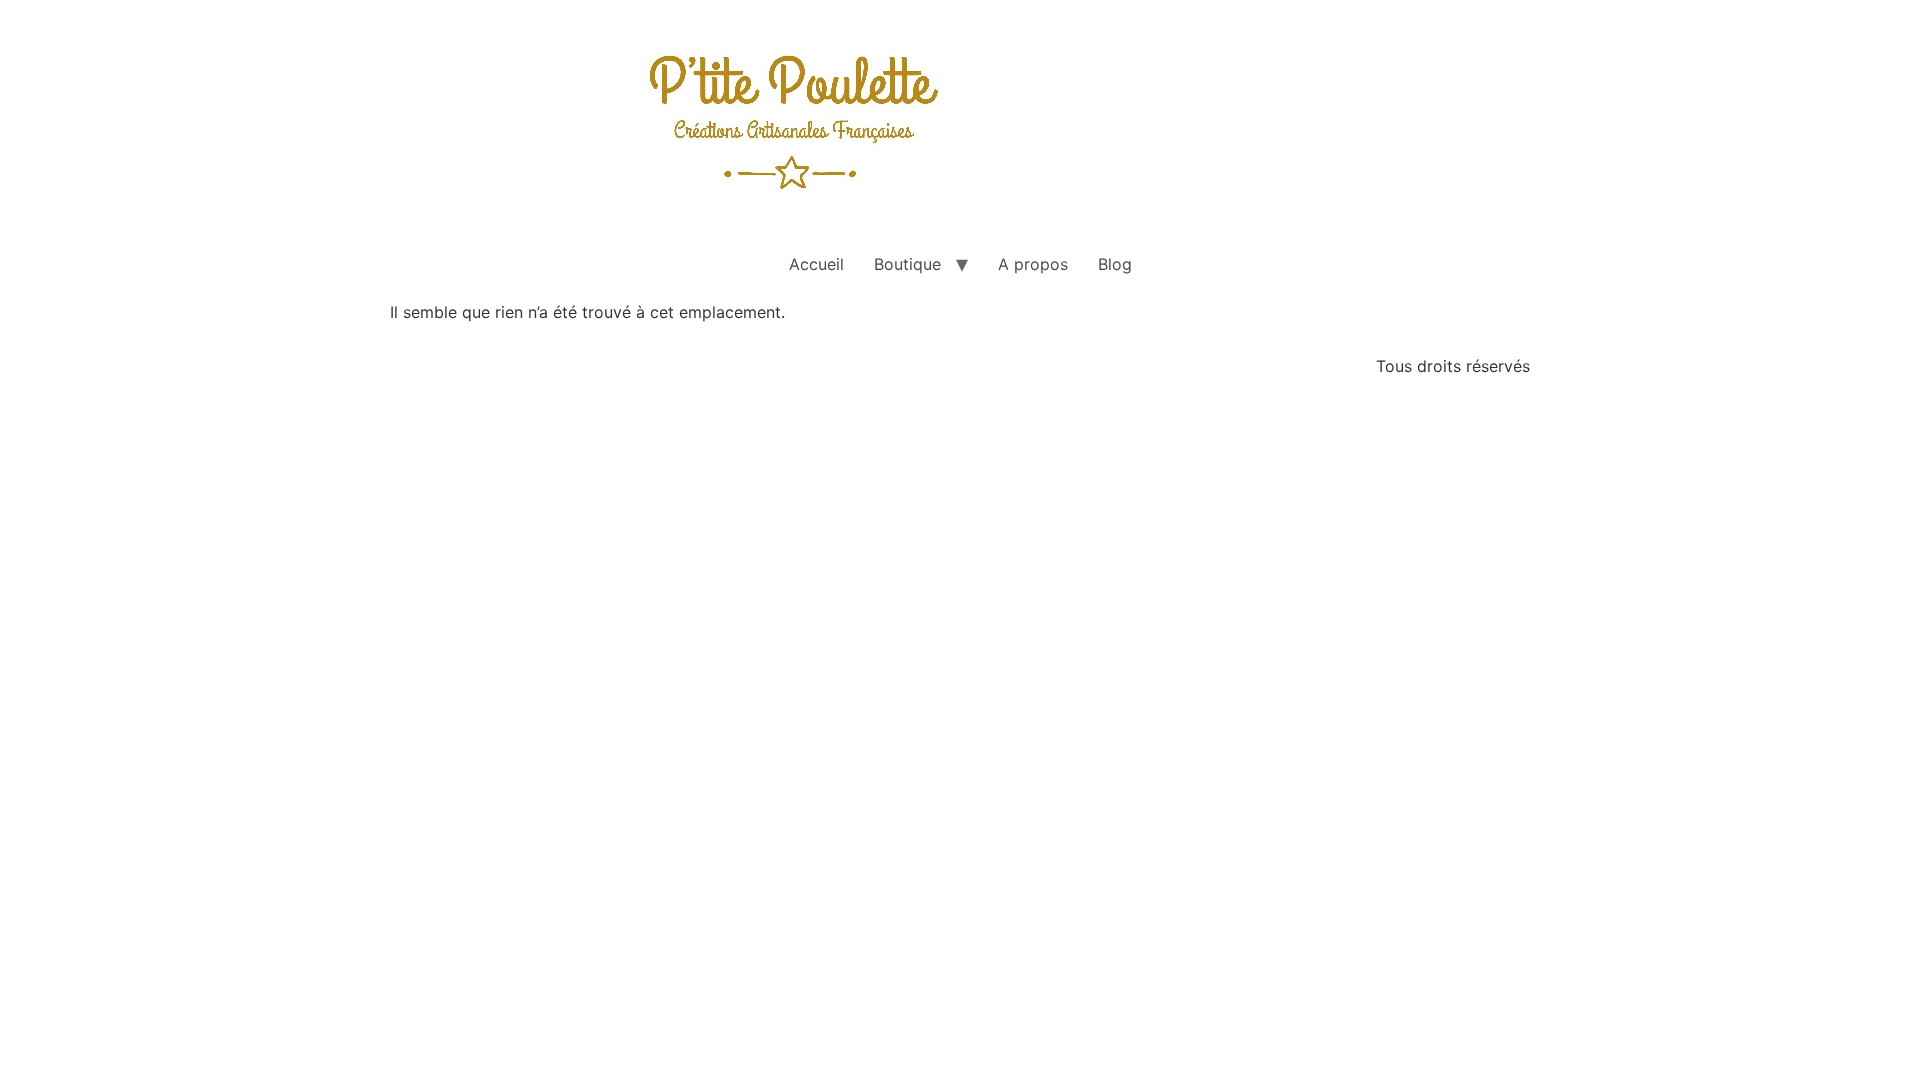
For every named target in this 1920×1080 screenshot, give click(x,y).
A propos (1033, 264)
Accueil (816, 264)
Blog (1115, 264)
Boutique (907, 264)
